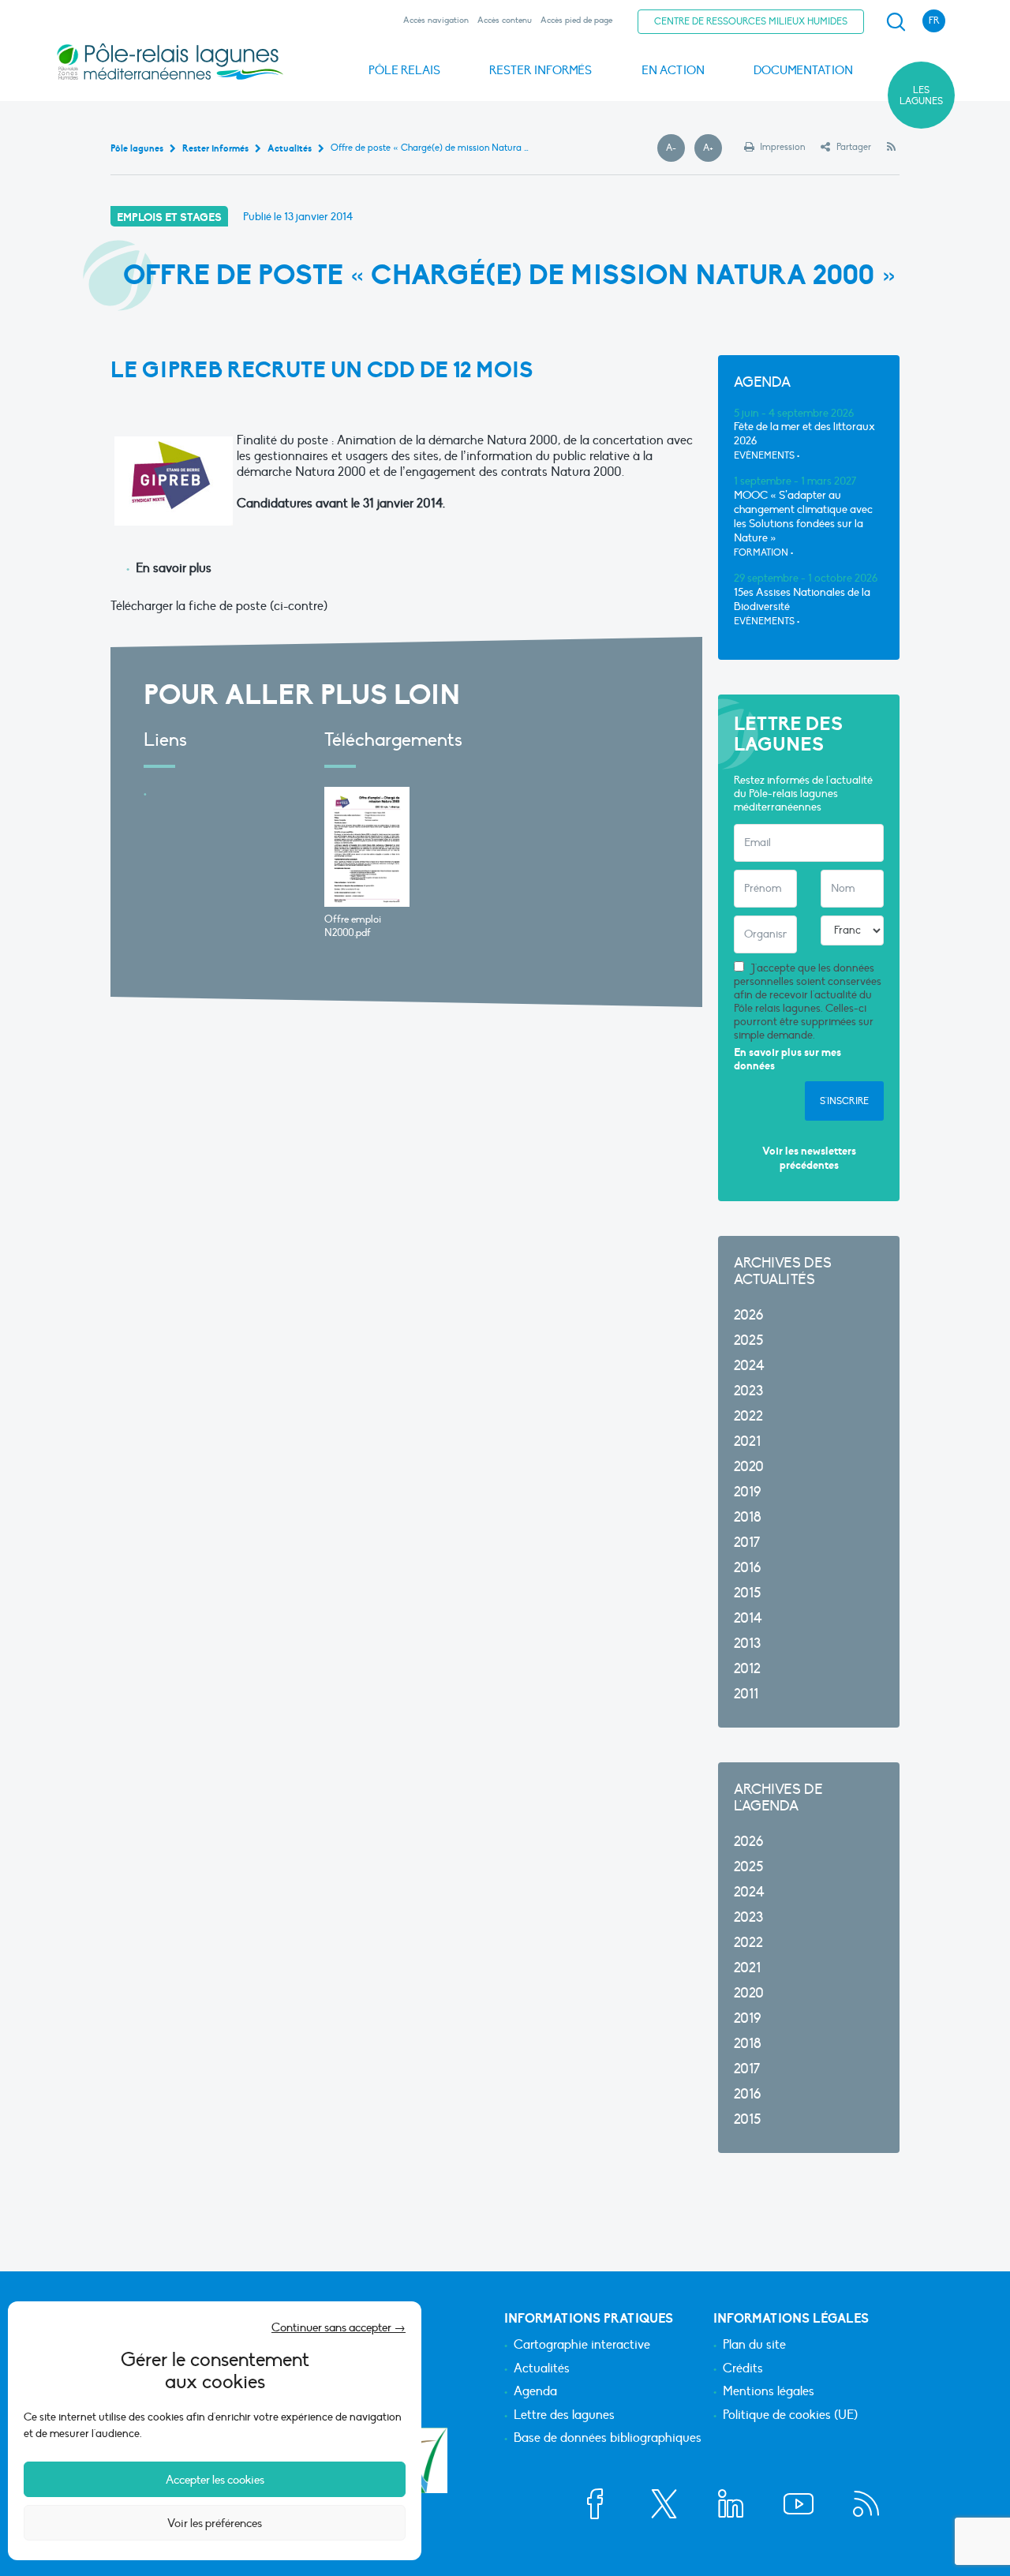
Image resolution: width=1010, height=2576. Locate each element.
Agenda (535, 2392)
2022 (748, 1416)
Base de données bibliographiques (608, 2439)
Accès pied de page (576, 20)
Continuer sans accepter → (339, 2327)
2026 (748, 1315)
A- (675, 148)
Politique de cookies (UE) (790, 2416)
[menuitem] (893, 22)
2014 (748, 1618)
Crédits (743, 2369)
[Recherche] (896, 22)
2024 (749, 1366)
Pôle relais (404, 70)
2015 (747, 1593)
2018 (748, 1517)
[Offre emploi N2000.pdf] (367, 847)
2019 (747, 1492)
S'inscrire (844, 1101)
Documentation (803, 70)
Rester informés (541, 70)
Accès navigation (436, 20)
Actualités (542, 2369)
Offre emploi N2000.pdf (353, 926)
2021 (747, 1442)
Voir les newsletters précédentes (809, 1158)
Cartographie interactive (582, 2346)
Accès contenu (505, 20)
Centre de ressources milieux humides (751, 21)
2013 (747, 1644)
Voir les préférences (215, 2523)
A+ (713, 148)
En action (673, 70)
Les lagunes (921, 95)
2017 (747, 1543)
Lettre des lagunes (564, 2416)
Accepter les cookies (215, 2480)
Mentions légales (769, 2392)
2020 (749, 1467)
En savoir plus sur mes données (787, 1060)
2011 (746, 1694)
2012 (747, 1669)
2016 (747, 1568)
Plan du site (754, 2346)
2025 (748, 1340)
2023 (748, 1391)
